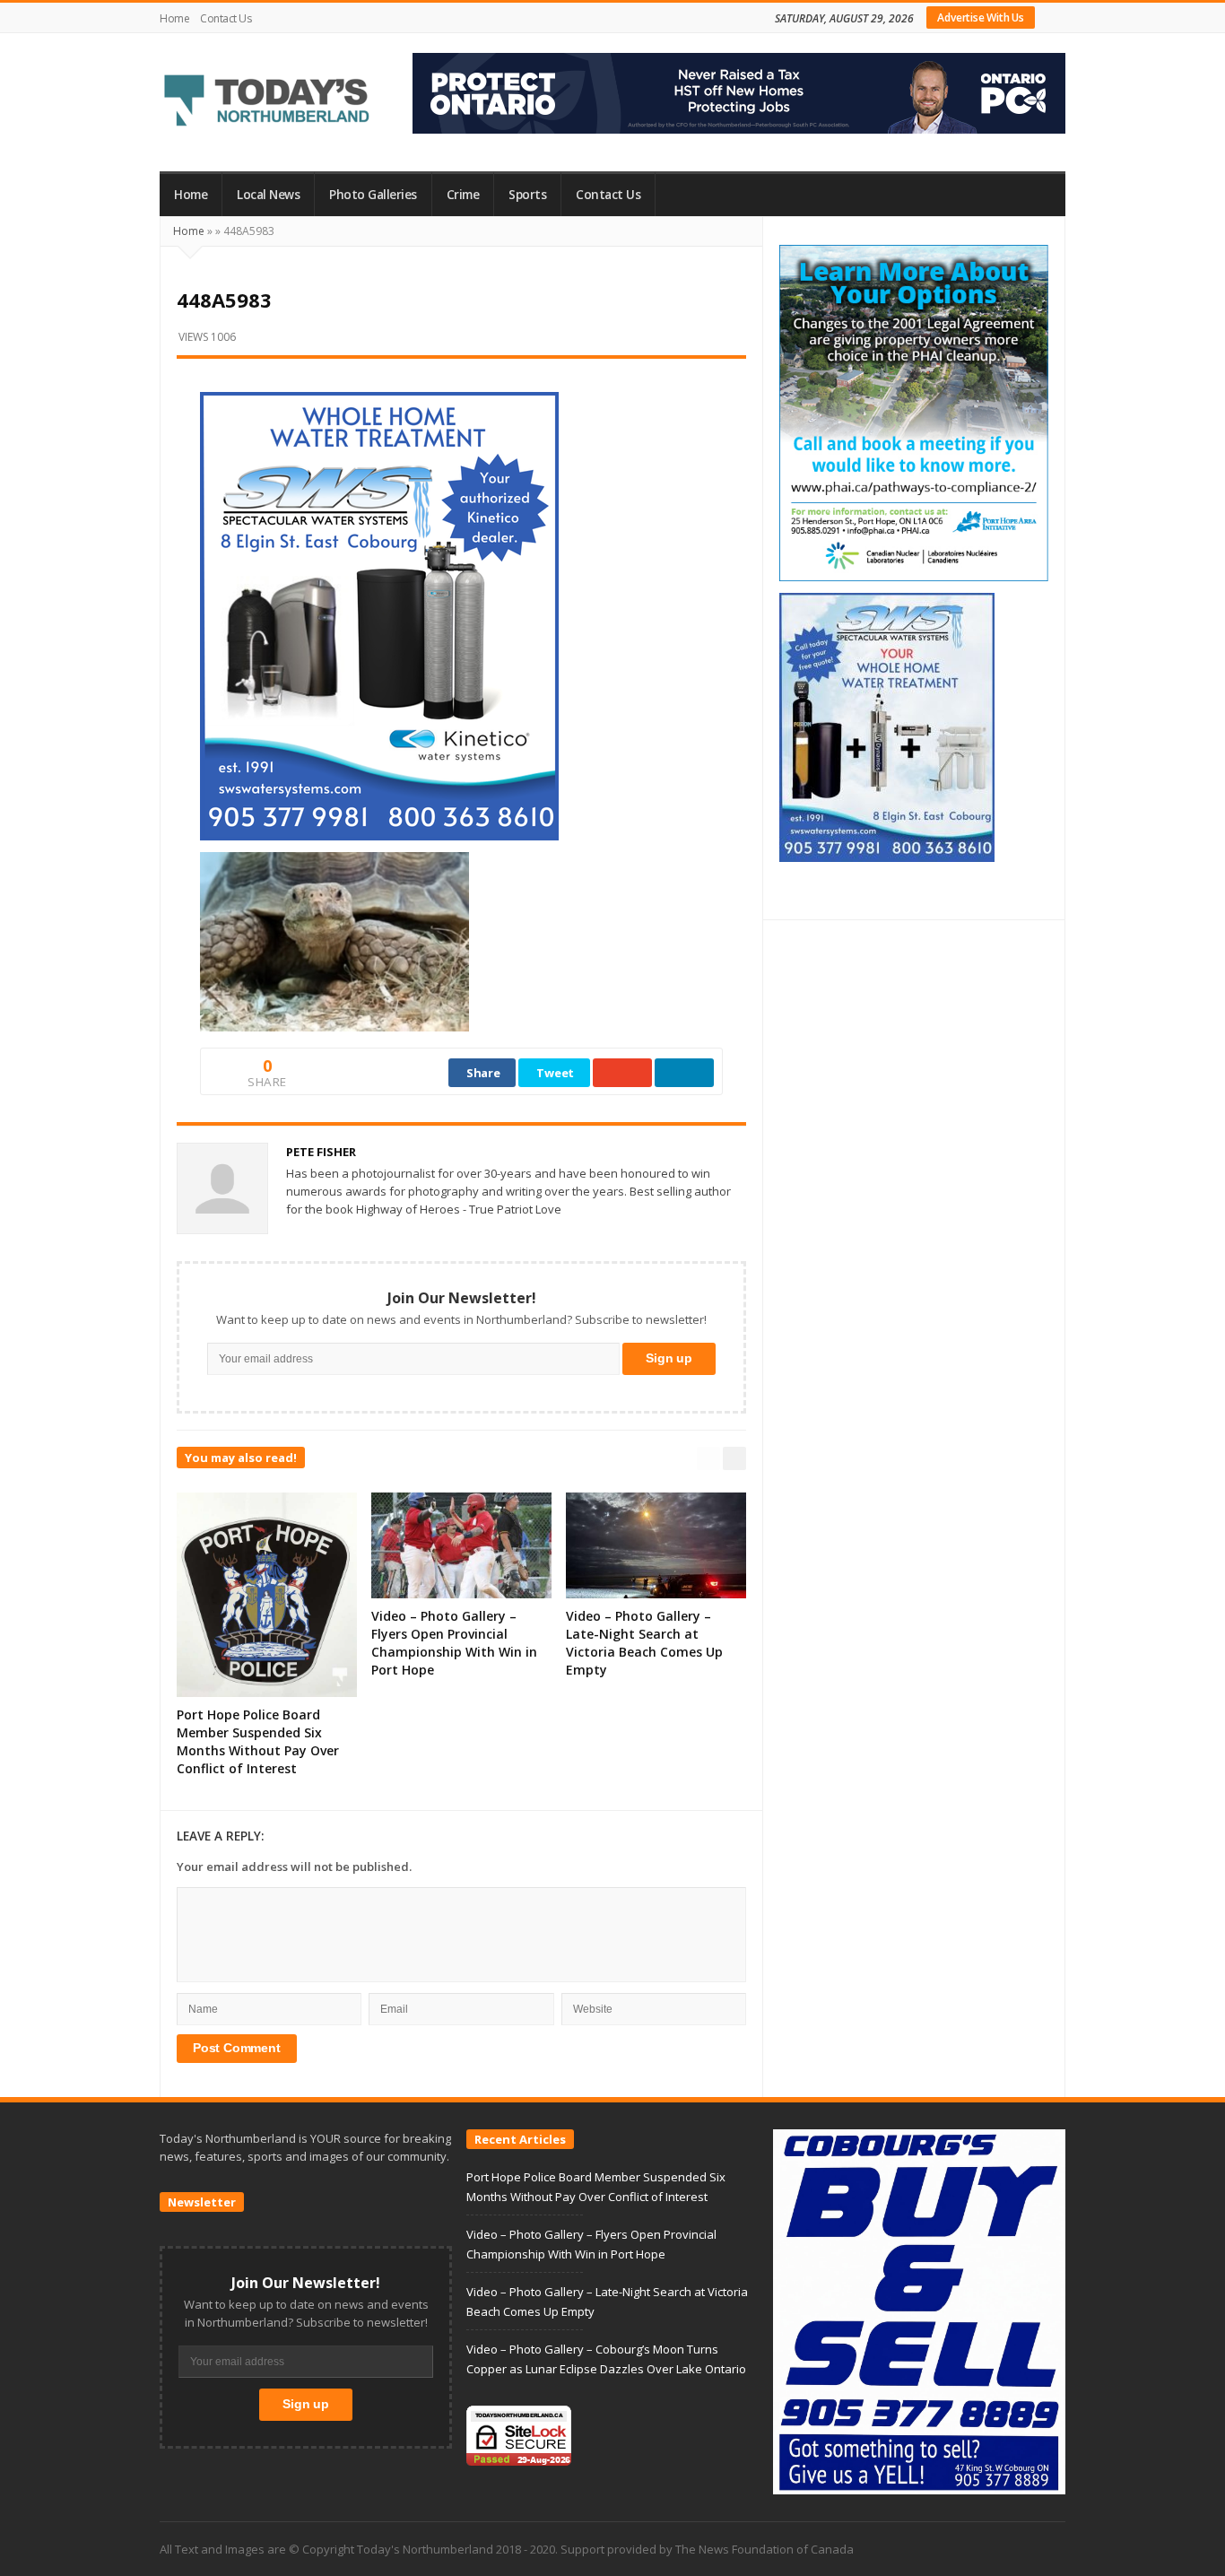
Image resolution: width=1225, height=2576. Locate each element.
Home (174, 18)
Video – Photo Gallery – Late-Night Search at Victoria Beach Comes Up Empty (644, 1643)
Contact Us (226, 18)
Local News (268, 195)
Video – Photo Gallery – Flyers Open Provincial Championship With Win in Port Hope (454, 1643)
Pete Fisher (321, 1152)
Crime (463, 195)
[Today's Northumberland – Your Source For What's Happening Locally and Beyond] (267, 102)
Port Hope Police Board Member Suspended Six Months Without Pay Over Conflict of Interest (258, 1741)
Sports (527, 195)
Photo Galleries (373, 195)
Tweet (555, 1073)
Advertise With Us (981, 17)
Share (483, 1073)
